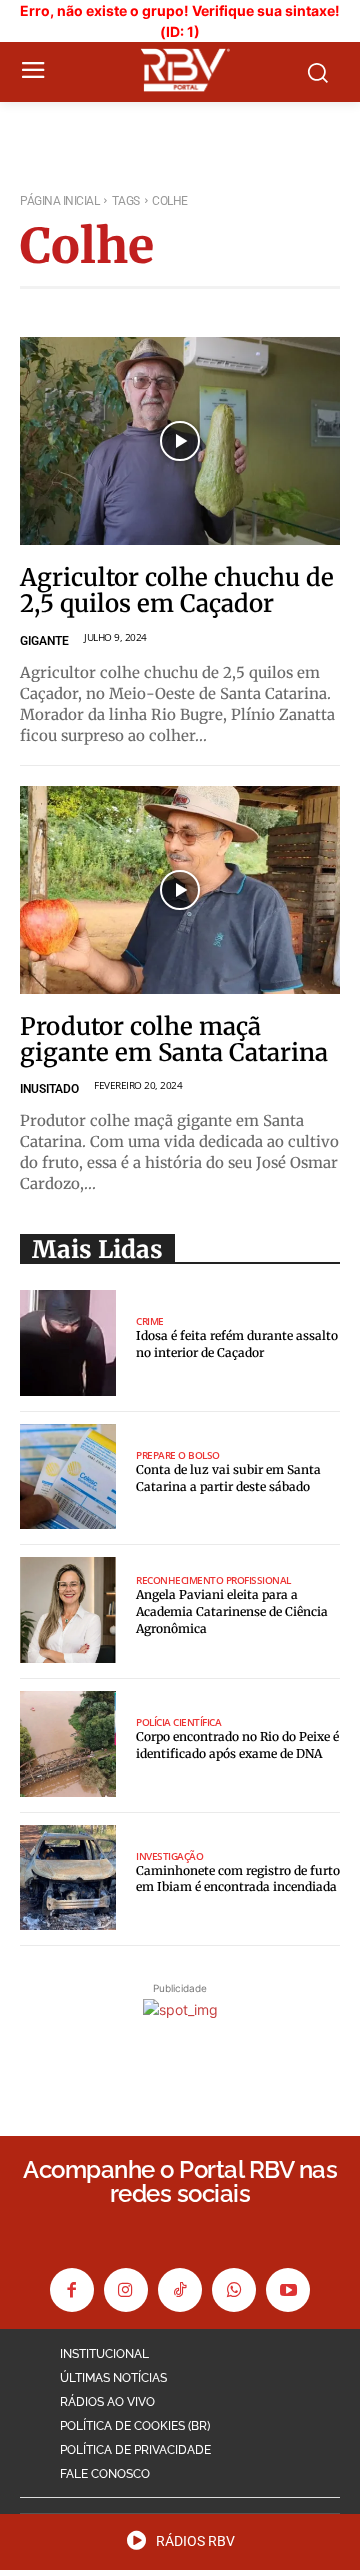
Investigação (169, 1856)
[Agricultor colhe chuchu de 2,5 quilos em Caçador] (180, 441)
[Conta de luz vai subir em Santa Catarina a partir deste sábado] (68, 1477)
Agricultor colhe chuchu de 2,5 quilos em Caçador (177, 590)
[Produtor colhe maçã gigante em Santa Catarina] (180, 890)
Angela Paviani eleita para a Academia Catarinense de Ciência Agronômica (232, 1611)
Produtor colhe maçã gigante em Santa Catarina (174, 1039)
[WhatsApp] (234, 2290)
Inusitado (49, 1089)
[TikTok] (180, 2290)
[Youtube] (288, 2290)
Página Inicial (59, 201)
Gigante (44, 641)
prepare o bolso (178, 1455)
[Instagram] (126, 2290)
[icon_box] (180, 2547)
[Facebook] (72, 2290)
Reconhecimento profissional (213, 1580)
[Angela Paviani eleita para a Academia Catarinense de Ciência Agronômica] (68, 1610)
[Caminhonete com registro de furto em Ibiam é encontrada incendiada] (68, 1878)
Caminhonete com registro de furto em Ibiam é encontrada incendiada (238, 1879)
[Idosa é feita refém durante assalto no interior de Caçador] (68, 1343)
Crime (150, 1321)
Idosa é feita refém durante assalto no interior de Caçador (237, 1344)
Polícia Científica (178, 1722)
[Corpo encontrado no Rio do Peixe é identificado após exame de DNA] (68, 1744)
